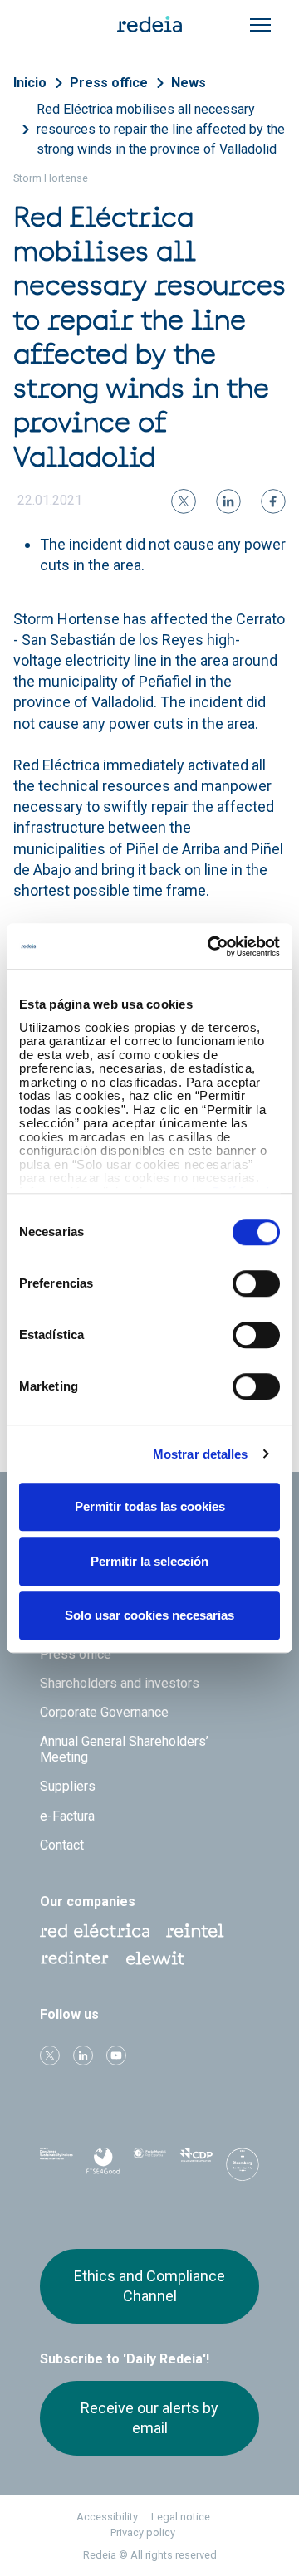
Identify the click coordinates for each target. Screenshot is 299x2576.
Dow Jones (56, 2165)
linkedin (83, 2055)
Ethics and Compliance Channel (149, 2286)
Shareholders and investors (120, 1683)
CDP (196, 2165)
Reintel (195, 1931)
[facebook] (273, 501)
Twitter (50, 2055)
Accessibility (107, 2517)
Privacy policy (143, 2532)
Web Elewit (155, 1958)
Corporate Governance (104, 1712)
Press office (109, 83)
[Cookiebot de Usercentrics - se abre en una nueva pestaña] (211, 946)
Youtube (116, 2055)
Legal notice (181, 2517)
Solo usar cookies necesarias (149, 1615)
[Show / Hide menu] (260, 25)
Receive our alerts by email (149, 2418)
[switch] (256, 1283)
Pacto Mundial (149, 2166)
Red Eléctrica (95, 1931)
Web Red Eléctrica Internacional (75, 1958)
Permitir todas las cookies (150, 1506)
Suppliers (68, 1786)
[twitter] (184, 501)
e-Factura (67, 1816)
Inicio (30, 83)
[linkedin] (228, 501)
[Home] (149, 23)
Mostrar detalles (201, 1454)
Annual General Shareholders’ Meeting (124, 1749)
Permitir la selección (149, 1561)
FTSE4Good (103, 2168)
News (189, 83)
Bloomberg (243, 2170)
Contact (62, 1845)
